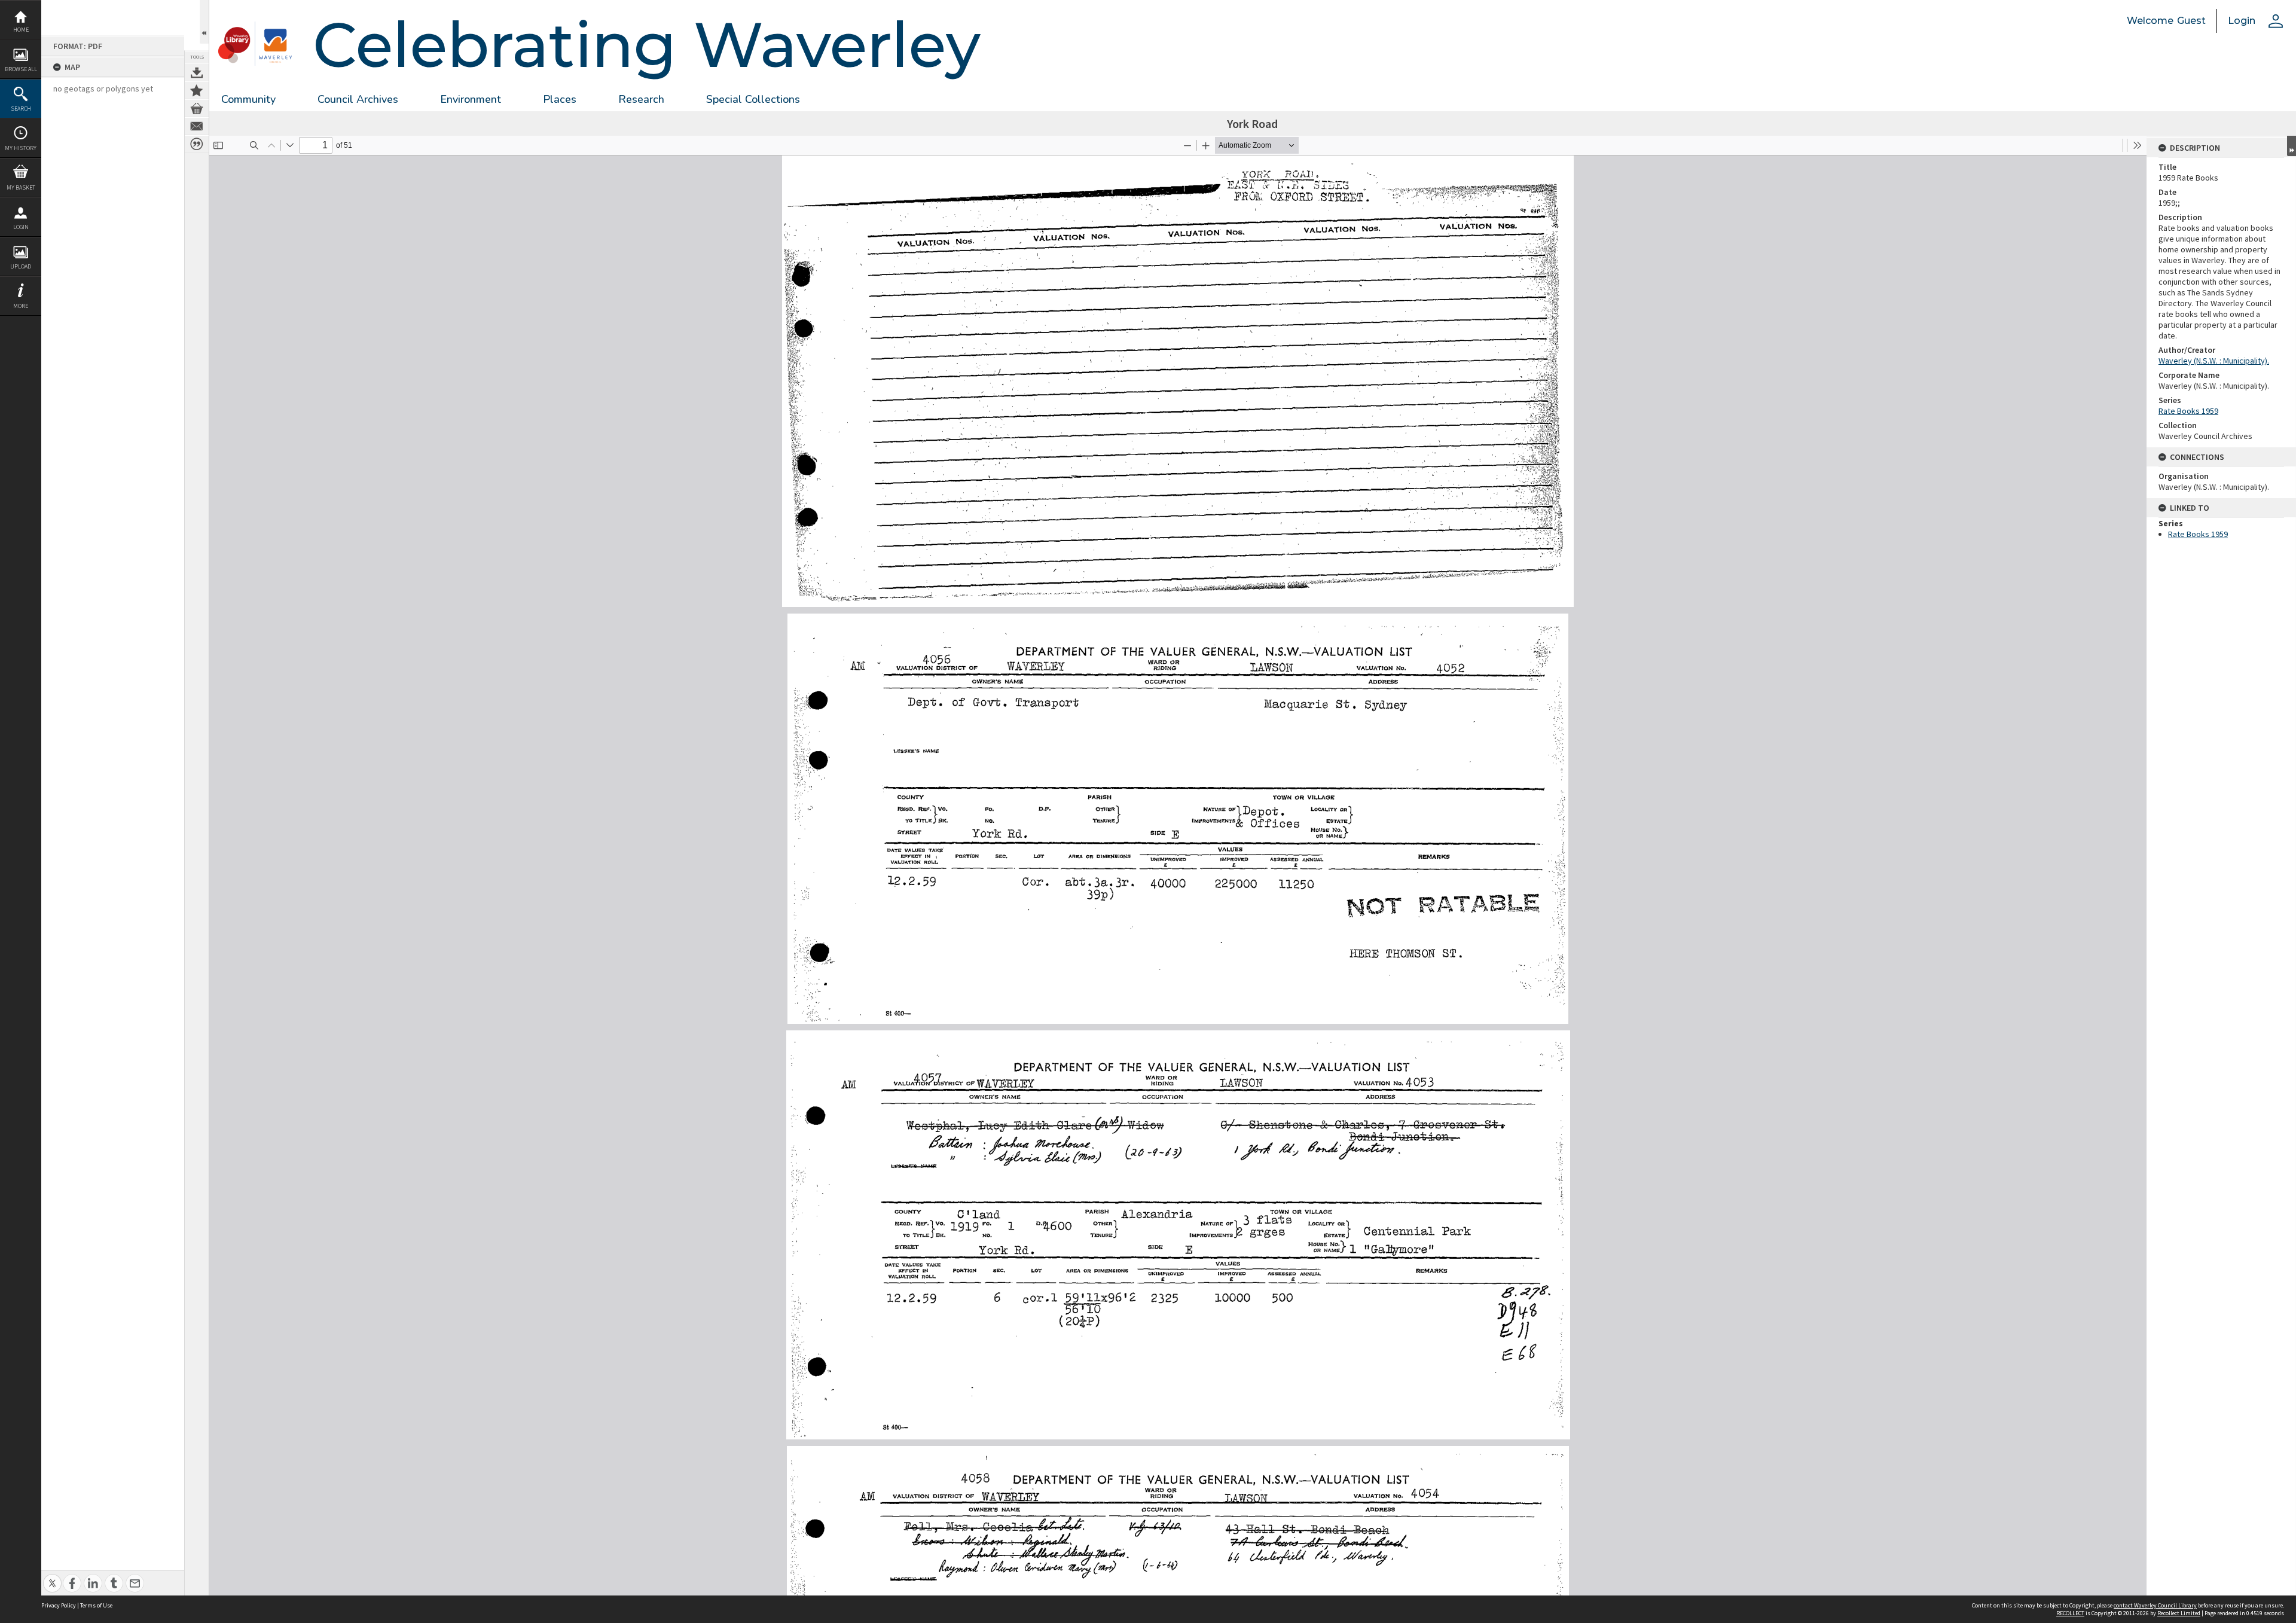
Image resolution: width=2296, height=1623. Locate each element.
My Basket (21, 187)
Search (21, 109)
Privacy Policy (59, 1605)
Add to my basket (197, 108)
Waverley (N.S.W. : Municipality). (2214, 361)
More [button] (21, 306)
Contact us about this (197, 126)
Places (560, 99)
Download (197, 72)
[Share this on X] (52, 1577)
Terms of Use (96, 1605)
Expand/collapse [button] (2292, 146)
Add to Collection (197, 90)
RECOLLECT (2070, 1613)
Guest (2191, 21)
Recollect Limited (2179, 1613)
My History (21, 148)
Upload (21, 266)
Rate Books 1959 (2188, 411)
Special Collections (753, 99)
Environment (471, 99)
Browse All (21, 69)
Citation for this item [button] (197, 144)
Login (21, 227)
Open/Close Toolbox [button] (204, 22)
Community (248, 99)
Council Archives (358, 99)
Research (641, 99)
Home (21, 30)
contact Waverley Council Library (2155, 1605)
